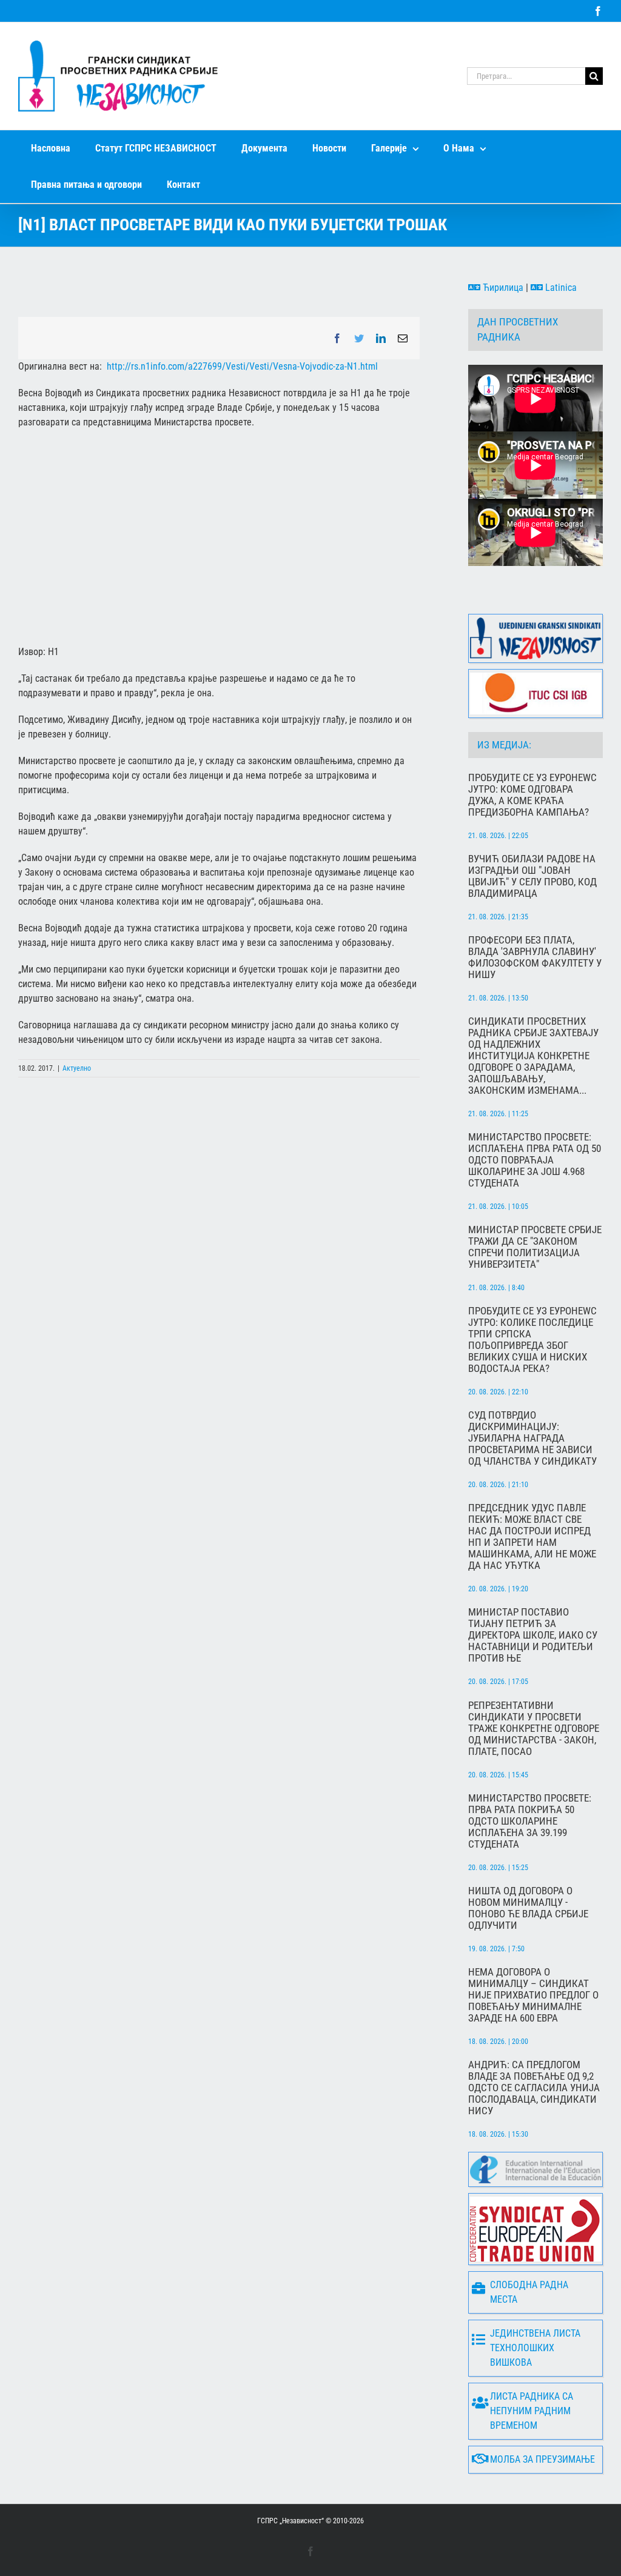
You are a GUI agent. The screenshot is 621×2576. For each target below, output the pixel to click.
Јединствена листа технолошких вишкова (535, 2348)
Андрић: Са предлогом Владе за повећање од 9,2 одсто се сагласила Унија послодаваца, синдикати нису (534, 2088)
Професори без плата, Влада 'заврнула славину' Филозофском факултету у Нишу (535, 957)
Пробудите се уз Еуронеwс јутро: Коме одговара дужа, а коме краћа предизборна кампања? (532, 795)
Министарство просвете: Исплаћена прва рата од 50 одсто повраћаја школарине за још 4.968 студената (535, 1160)
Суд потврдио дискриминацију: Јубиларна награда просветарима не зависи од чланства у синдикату (532, 1438)
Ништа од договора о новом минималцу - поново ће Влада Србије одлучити (528, 1908)
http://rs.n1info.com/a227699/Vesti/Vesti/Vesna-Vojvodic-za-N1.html (242, 366)
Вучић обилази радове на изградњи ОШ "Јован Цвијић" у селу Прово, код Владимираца (532, 876)
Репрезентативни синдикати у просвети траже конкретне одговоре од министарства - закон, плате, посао (534, 1729)
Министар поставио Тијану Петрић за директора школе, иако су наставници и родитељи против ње (533, 1635)
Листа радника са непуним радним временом (532, 2411)
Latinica (560, 288)
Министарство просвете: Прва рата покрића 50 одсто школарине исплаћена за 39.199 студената (530, 1821)
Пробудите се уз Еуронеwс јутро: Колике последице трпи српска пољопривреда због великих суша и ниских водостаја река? (532, 1340)
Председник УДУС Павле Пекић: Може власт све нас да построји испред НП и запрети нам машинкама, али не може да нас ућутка (532, 1537)
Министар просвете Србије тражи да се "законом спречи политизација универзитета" (535, 1247)
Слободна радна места (529, 2292)
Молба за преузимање (542, 2459)
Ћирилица (502, 288)
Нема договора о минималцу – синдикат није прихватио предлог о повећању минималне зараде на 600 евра (533, 1995)
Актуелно (77, 1068)
